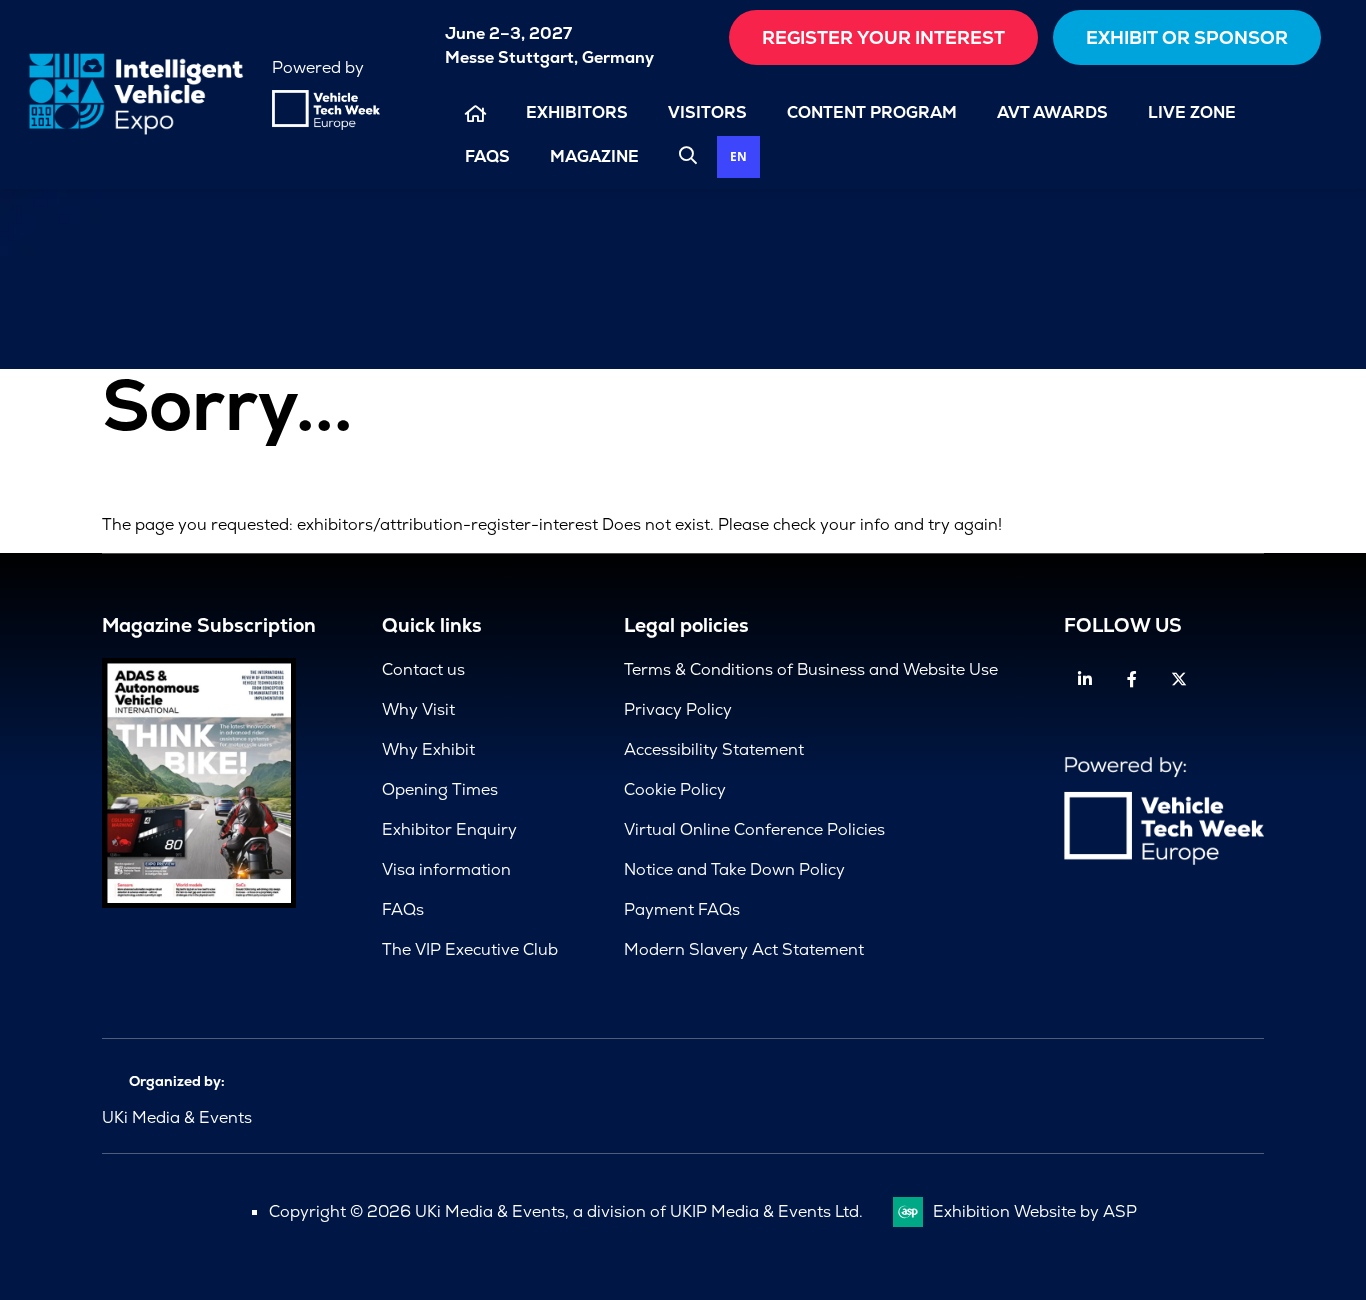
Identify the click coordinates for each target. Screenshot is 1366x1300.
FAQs (487, 156)
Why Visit (418, 709)
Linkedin (1085, 679)
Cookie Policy (675, 789)
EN (738, 156)
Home (475, 113)
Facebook (1132, 679)
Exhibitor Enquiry (449, 829)
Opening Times (440, 789)
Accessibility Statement (714, 749)
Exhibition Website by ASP (1035, 1211)
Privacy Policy (678, 709)
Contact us (423, 669)
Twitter (1179, 679)
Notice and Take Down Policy (734, 869)
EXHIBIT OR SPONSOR (1187, 37)
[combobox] (738, 157)
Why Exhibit (428, 749)
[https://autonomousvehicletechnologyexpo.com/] (136, 134)
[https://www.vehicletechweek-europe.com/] (326, 124)
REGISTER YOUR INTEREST (883, 37)
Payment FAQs (682, 909)
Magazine (594, 156)
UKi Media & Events (177, 1117)
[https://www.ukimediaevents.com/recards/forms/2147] (199, 902)
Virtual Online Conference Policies (754, 829)
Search (688, 155)
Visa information (446, 869)
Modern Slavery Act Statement (744, 949)
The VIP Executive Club (470, 949)
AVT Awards (1052, 112)
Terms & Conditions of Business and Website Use (811, 669)
